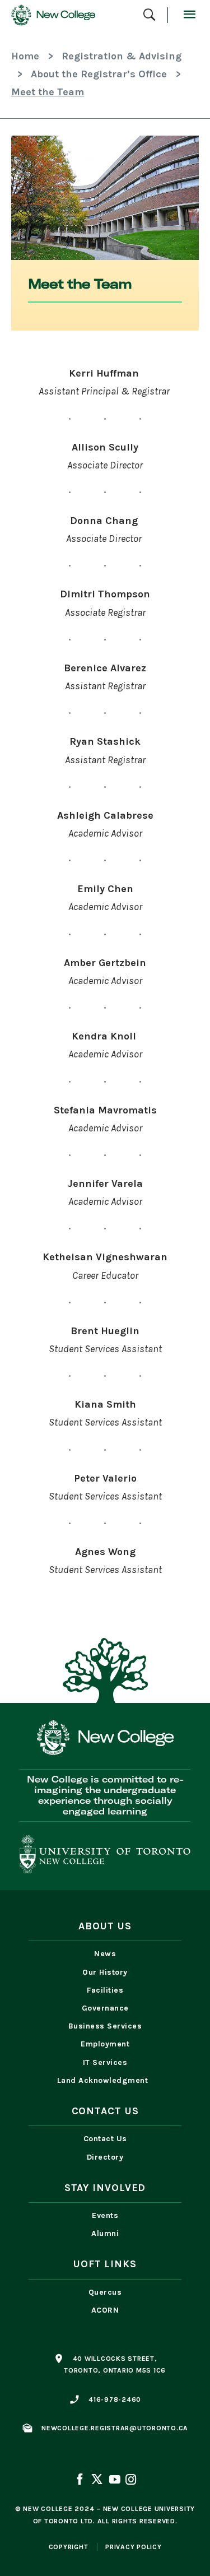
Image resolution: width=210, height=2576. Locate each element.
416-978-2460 (115, 2399)
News (105, 1954)
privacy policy (134, 2547)
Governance (105, 2008)
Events (105, 2215)
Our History (105, 1972)
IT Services (105, 2062)
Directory (105, 2157)
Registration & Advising (122, 56)
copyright (69, 2547)
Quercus (105, 2292)
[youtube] (114, 2481)
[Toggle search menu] (149, 15)
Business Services (105, 2026)
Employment (105, 2044)
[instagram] (130, 2481)
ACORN (105, 2310)
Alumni (105, 2233)
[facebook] (81, 2481)
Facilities (105, 1990)
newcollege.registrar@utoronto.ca (115, 2428)
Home (25, 56)
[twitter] (97, 2481)
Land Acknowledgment (105, 2080)
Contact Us (105, 2139)
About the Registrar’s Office (99, 74)
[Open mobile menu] (189, 15)
